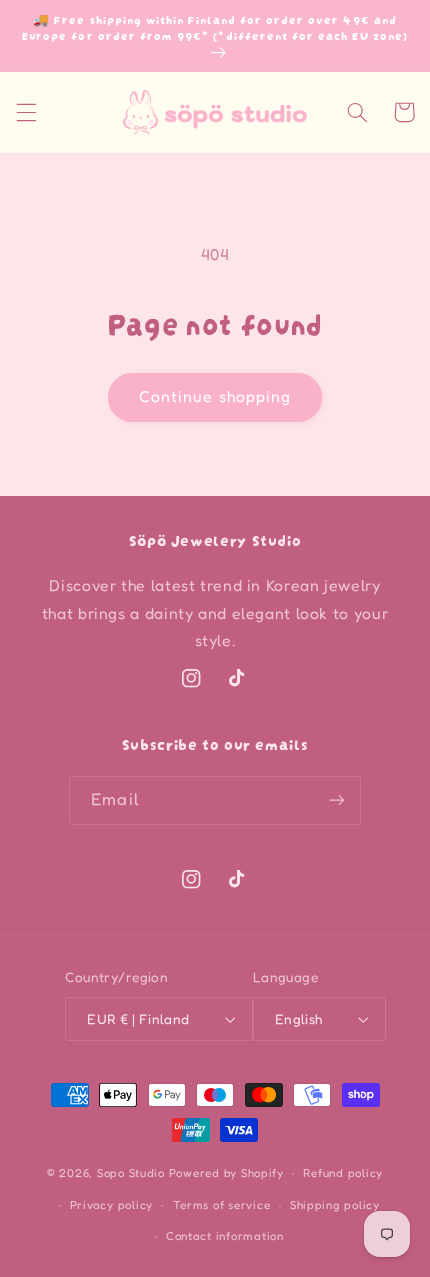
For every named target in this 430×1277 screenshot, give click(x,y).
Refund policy (343, 1173)
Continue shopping (215, 396)
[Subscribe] (336, 800)
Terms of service (222, 1205)
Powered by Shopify (226, 1173)
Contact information (225, 1236)
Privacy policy (111, 1205)
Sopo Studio (131, 1173)
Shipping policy (335, 1205)
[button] (26, 112)
